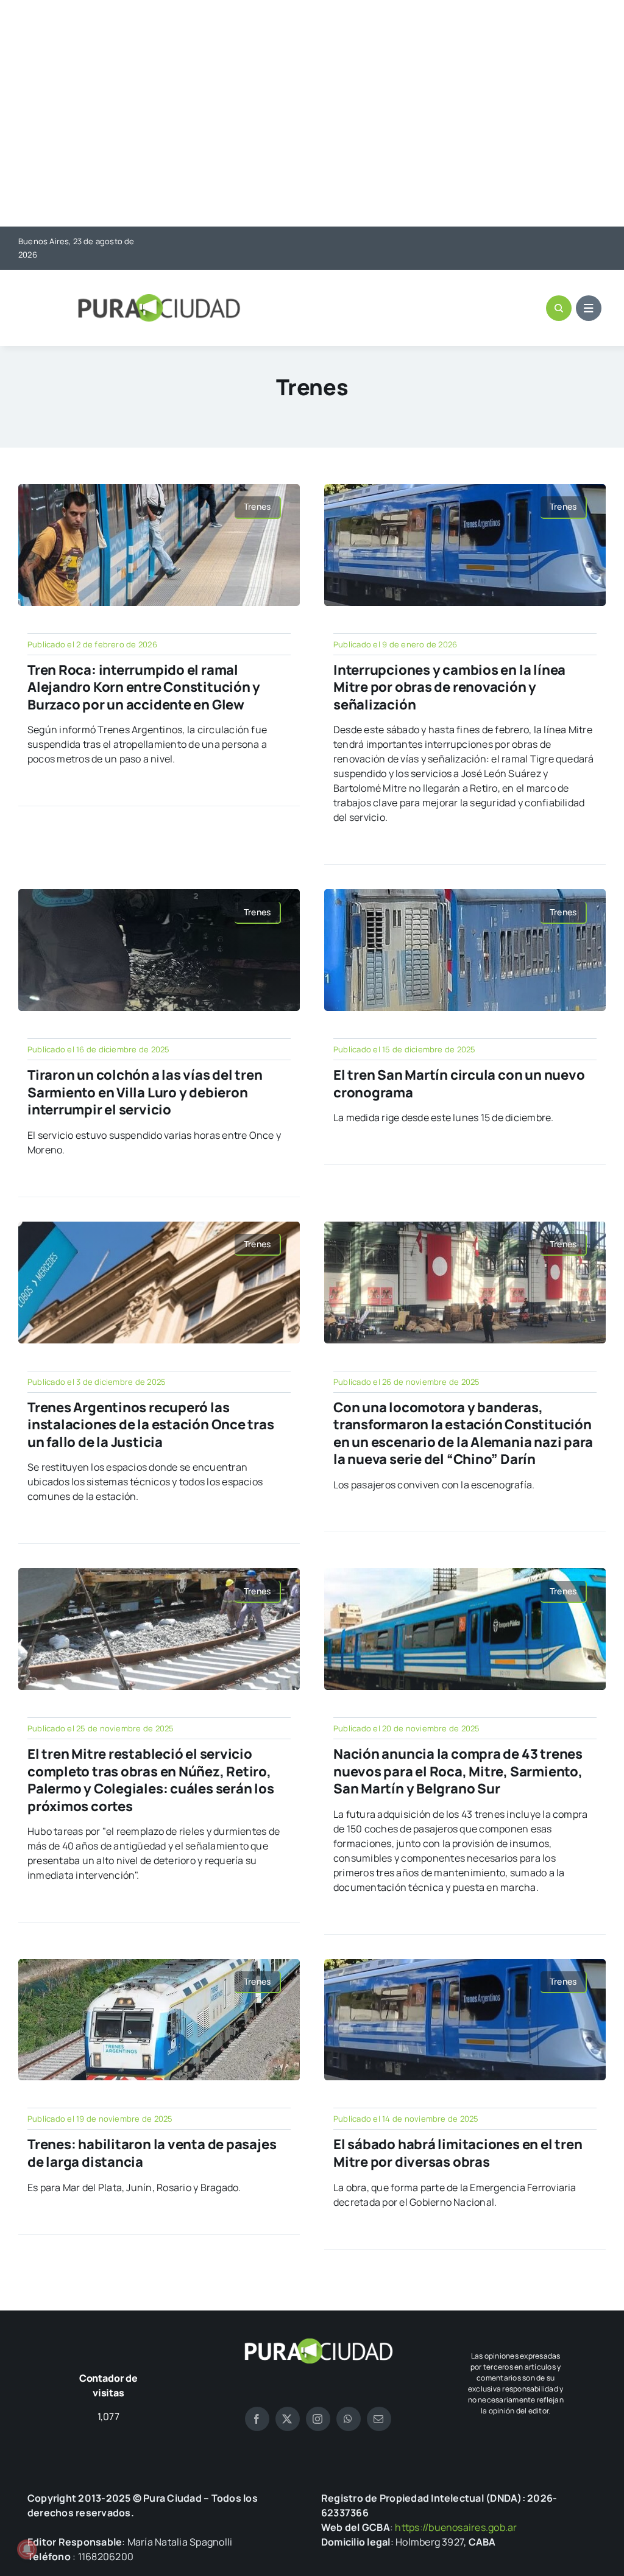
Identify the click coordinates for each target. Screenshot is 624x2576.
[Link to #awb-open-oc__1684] (589, 308)
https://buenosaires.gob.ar (456, 2527)
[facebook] (257, 2419)
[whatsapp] (349, 2419)
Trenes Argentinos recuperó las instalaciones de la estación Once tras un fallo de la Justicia (151, 1425)
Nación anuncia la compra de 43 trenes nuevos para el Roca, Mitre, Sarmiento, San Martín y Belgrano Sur (458, 1771)
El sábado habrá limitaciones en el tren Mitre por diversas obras (458, 2153)
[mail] (379, 2419)
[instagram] (318, 2419)
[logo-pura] (159, 299)
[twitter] (288, 2419)
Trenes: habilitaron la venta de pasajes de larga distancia (152, 2153)
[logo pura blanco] (318, 2343)
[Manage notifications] (27, 2549)
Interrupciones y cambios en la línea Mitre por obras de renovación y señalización (449, 687)
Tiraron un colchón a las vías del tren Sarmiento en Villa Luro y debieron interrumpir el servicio (145, 1092)
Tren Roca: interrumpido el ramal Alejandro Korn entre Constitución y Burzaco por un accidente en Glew (144, 687)
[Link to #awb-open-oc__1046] (559, 308)
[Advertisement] (312, 114)
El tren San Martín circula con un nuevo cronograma (459, 1084)
